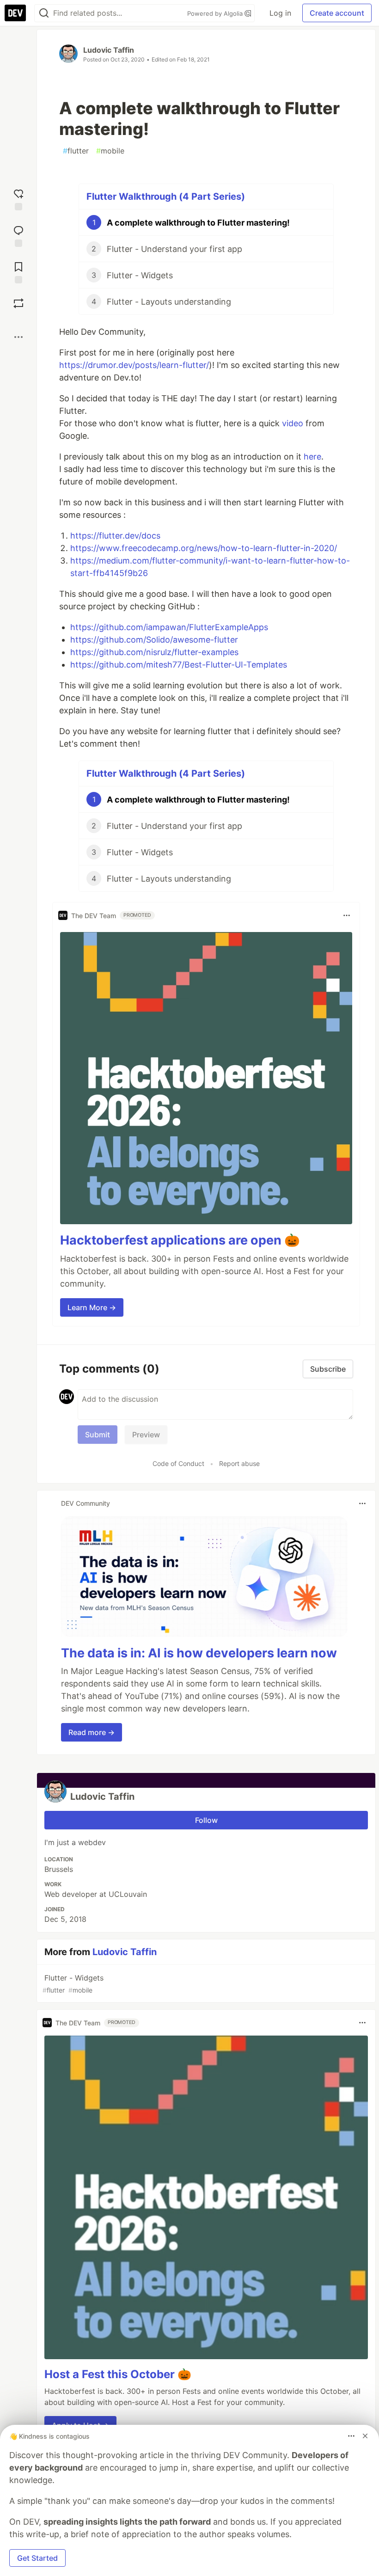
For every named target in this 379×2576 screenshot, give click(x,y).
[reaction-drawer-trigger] (18, 199)
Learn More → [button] (92, 1307)
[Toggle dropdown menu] (347, 915)
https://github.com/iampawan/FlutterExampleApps (169, 627)
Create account (337, 13)
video (293, 423)
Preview (146, 1435)
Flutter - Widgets (73, 1984)
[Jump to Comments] (18, 235)
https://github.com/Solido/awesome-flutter (154, 640)
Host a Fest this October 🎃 (118, 2374)
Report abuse (239, 1463)
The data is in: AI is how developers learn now (199, 1653)
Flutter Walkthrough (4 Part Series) (166, 196)
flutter (76, 151)
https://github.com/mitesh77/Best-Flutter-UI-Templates (179, 665)
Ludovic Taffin (109, 50)
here (312, 457)
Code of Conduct (178, 1463)
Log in (280, 13)
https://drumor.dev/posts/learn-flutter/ (134, 365)
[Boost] (18, 303)
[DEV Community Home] (15, 13)
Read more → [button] (92, 1732)
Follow (206, 1820)
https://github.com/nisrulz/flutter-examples (154, 652)
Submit (98, 1435)
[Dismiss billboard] (365, 2436)
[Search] (44, 13)
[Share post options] (18, 337)
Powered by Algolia (216, 13)
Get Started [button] (37, 2558)
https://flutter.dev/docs (115, 536)
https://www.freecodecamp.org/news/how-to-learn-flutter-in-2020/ (204, 548)
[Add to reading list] (18, 272)
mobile (110, 151)
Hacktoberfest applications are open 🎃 (180, 1240)
